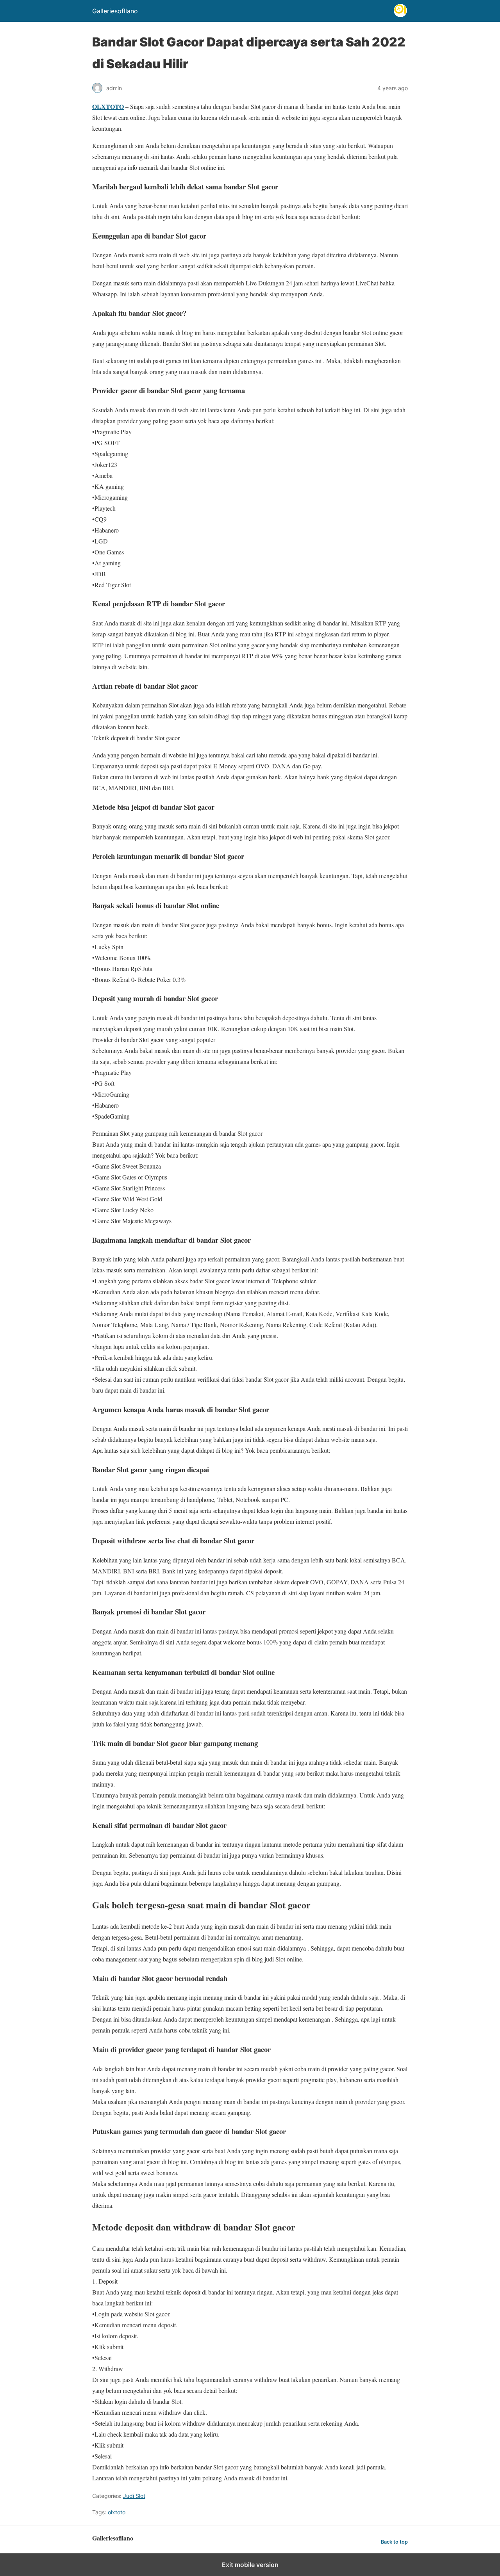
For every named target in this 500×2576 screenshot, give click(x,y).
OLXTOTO (108, 106)
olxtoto (117, 2512)
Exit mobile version (250, 2565)
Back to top (394, 2542)
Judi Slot (134, 2496)
